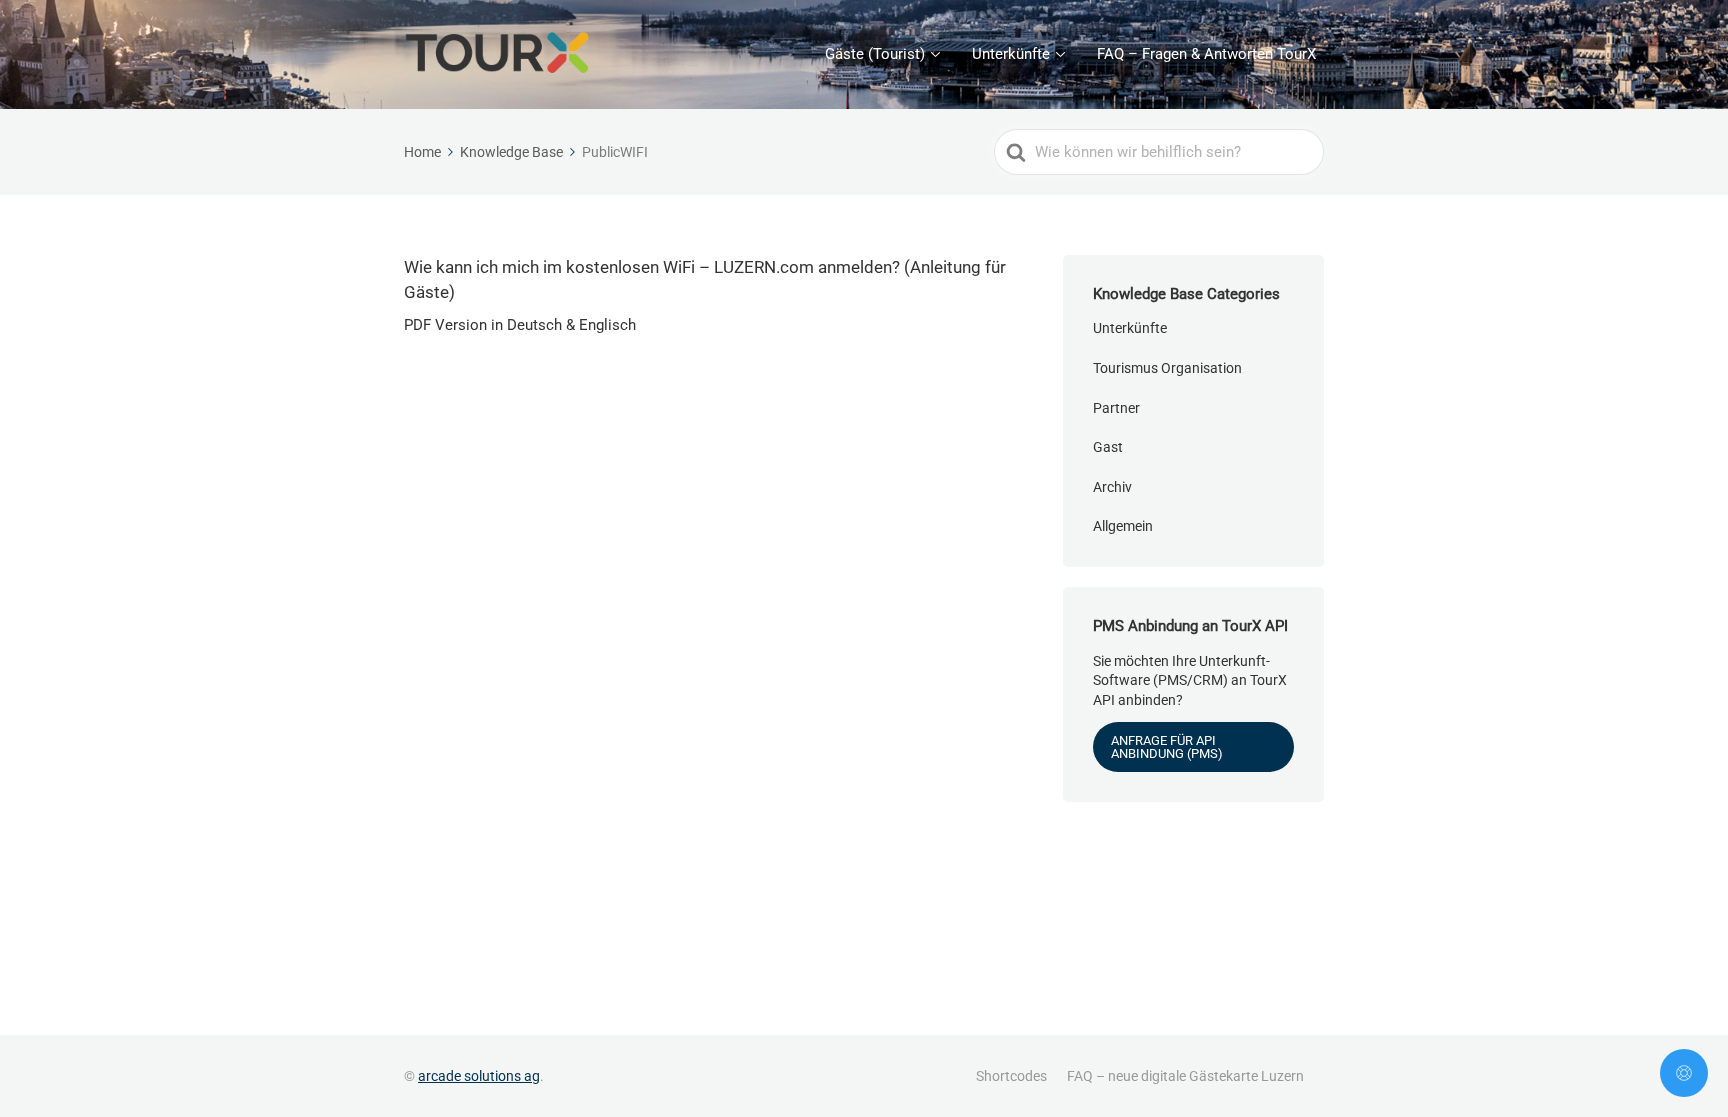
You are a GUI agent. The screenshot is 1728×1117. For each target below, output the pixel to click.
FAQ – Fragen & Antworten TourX (1206, 54)
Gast (1108, 447)
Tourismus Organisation (1167, 368)
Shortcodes (1011, 1076)
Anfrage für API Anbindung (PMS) (1167, 747)
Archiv (1112, 487)
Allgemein (1123, 526)
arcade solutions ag (479, 1076)
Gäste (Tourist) (875, 54)
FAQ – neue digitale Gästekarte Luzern (1185, 1076)
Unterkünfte (1011, 54)
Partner (1116, 408)
